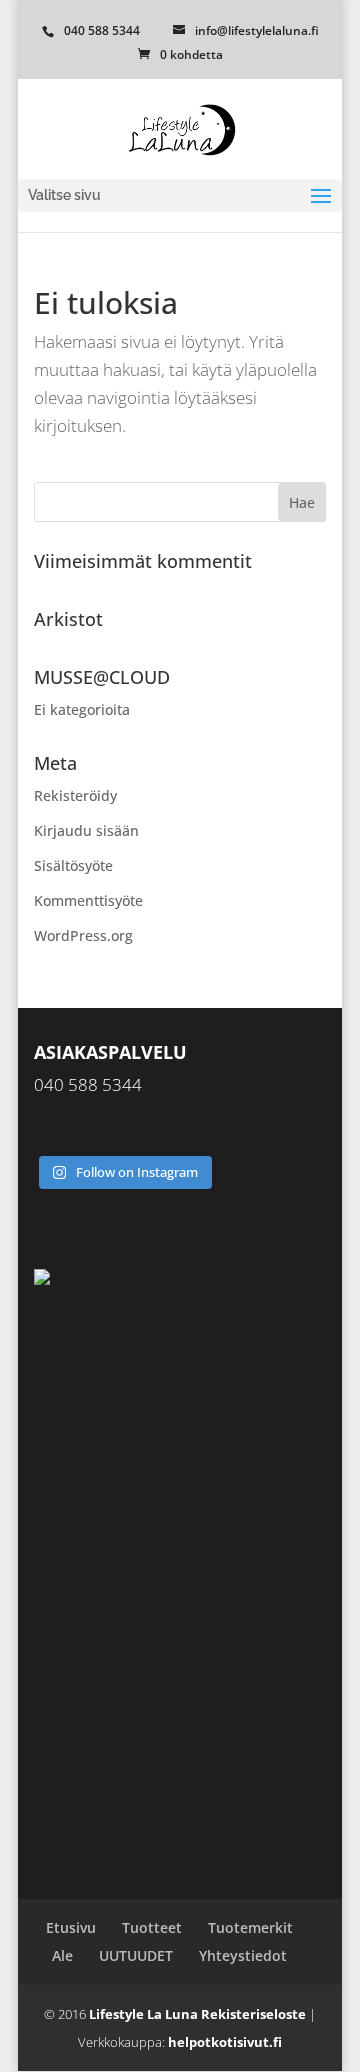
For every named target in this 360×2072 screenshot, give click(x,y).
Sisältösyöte (73, 865)
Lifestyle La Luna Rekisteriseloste (197, 2014)
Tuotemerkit (250, 1927)
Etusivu (71, 1927)
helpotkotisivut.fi (225, 2042)
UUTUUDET (136, 1955)
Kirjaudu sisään (86, 830)
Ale (62, 1955)
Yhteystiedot (243, 1955)
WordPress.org (83, 935)
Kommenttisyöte (88, 900)
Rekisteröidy (75, 795)
